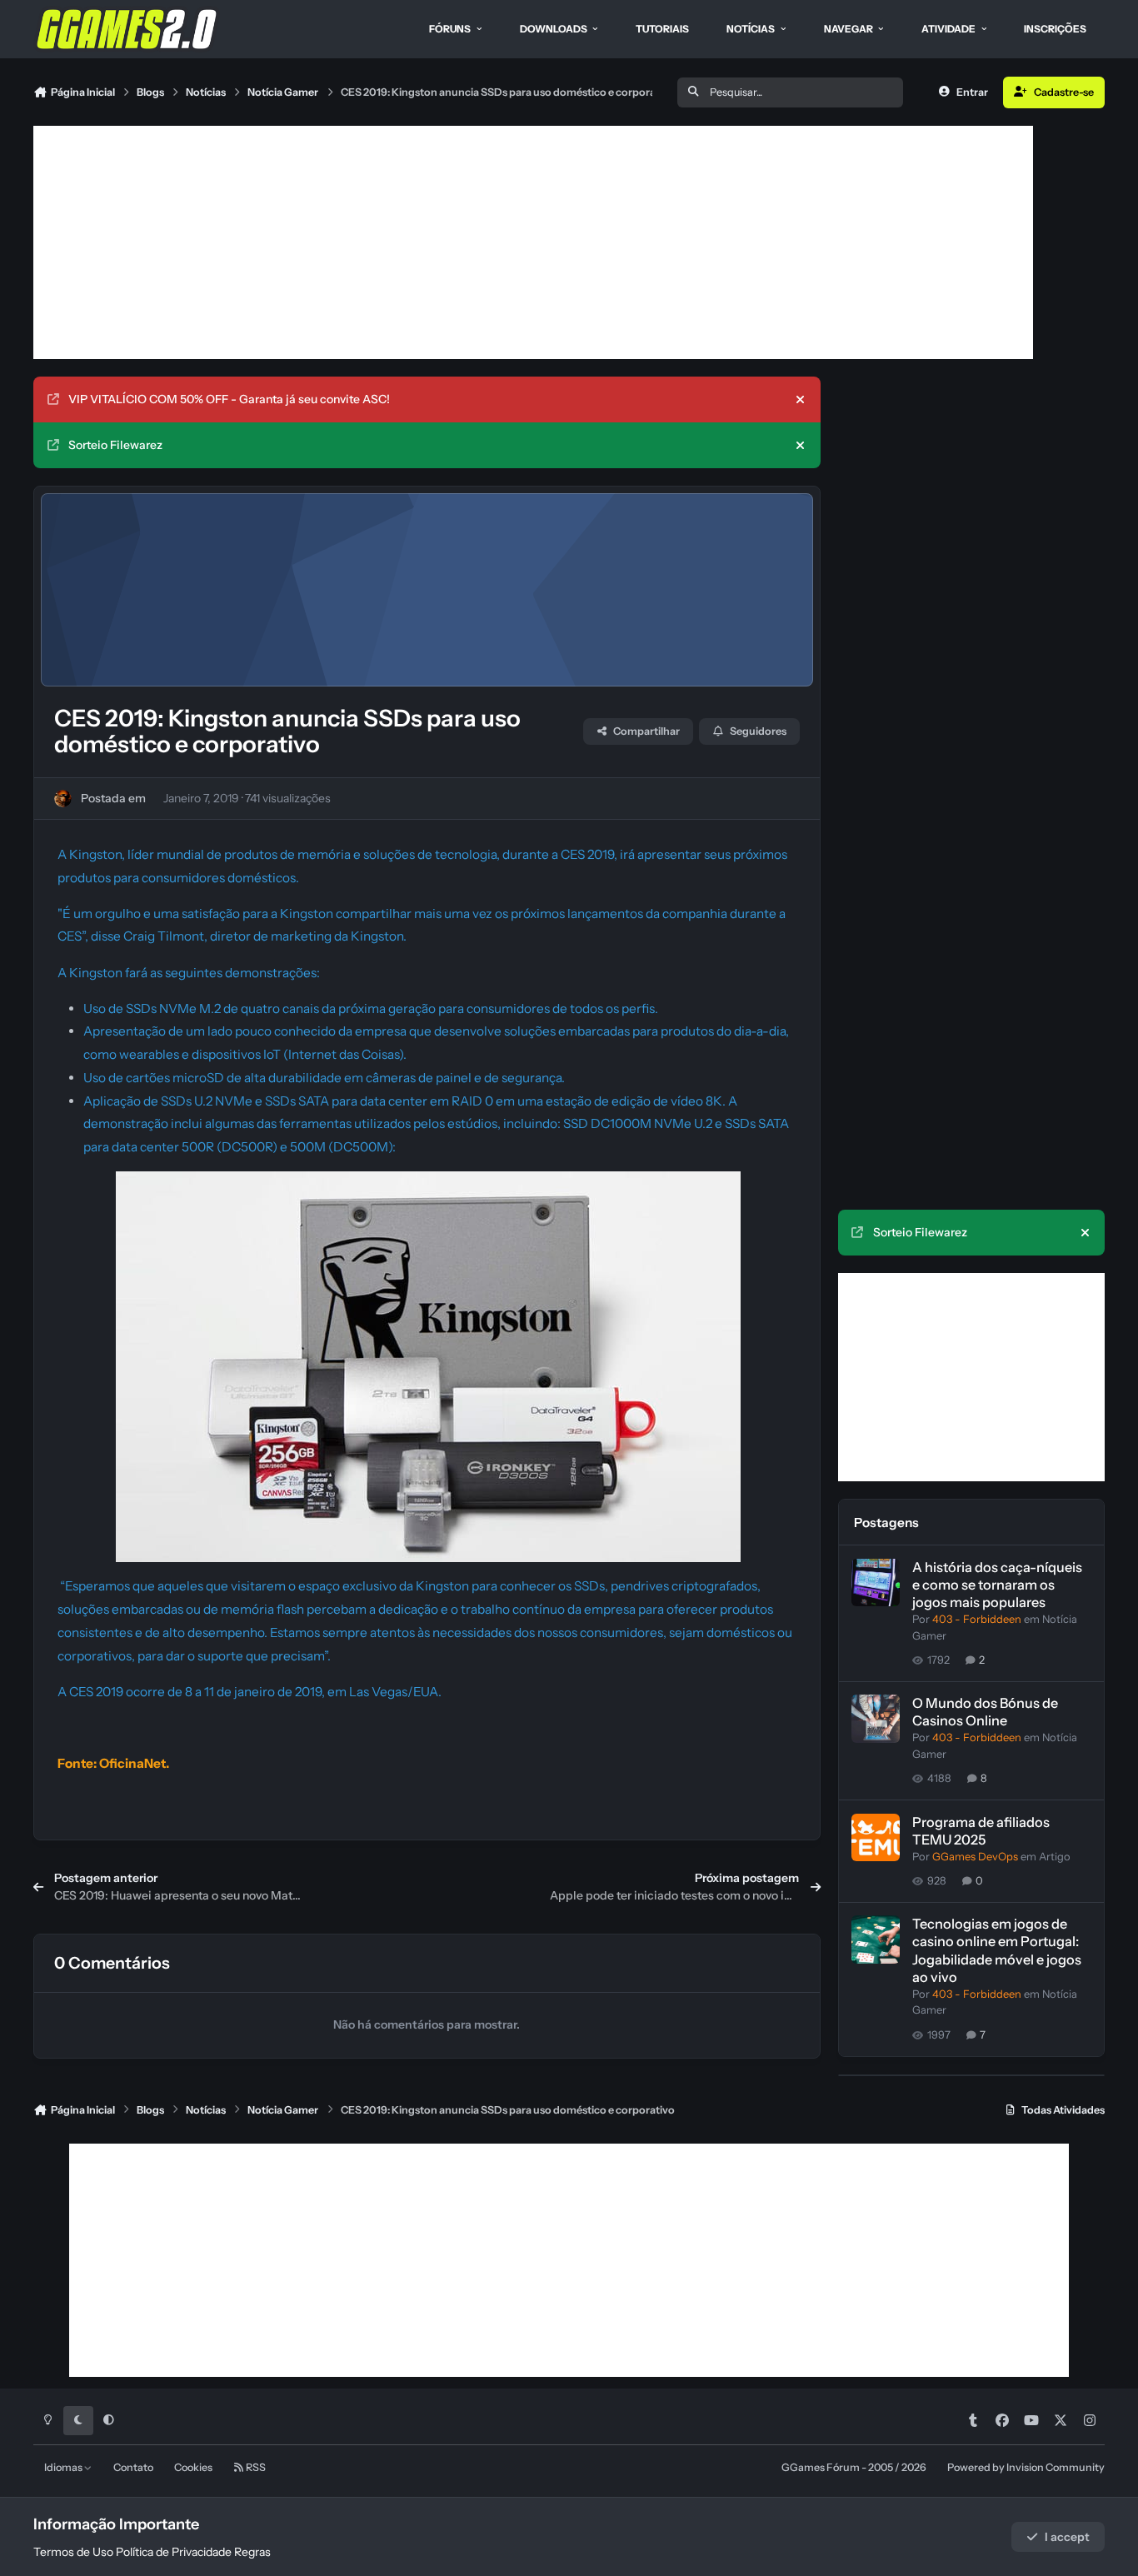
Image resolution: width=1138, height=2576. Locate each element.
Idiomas (64, 2467)
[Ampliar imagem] (428, 1183)
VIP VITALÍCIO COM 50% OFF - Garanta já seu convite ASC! (229, 399)
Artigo (1055, 1857)
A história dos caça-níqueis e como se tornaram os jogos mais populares (997, 1585)
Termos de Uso (73, 2552)
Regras (252, 2552)
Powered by (1026, 2467)
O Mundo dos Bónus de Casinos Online (985, 1712)
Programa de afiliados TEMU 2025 (981, 1831)
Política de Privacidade (174, 2552)
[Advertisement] (533, 242)
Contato (133, 2467)
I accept (1067, 2537)
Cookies (193, 2467)
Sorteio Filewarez (115, 445)
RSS (255, 2467)
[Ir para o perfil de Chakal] (63, 799)
